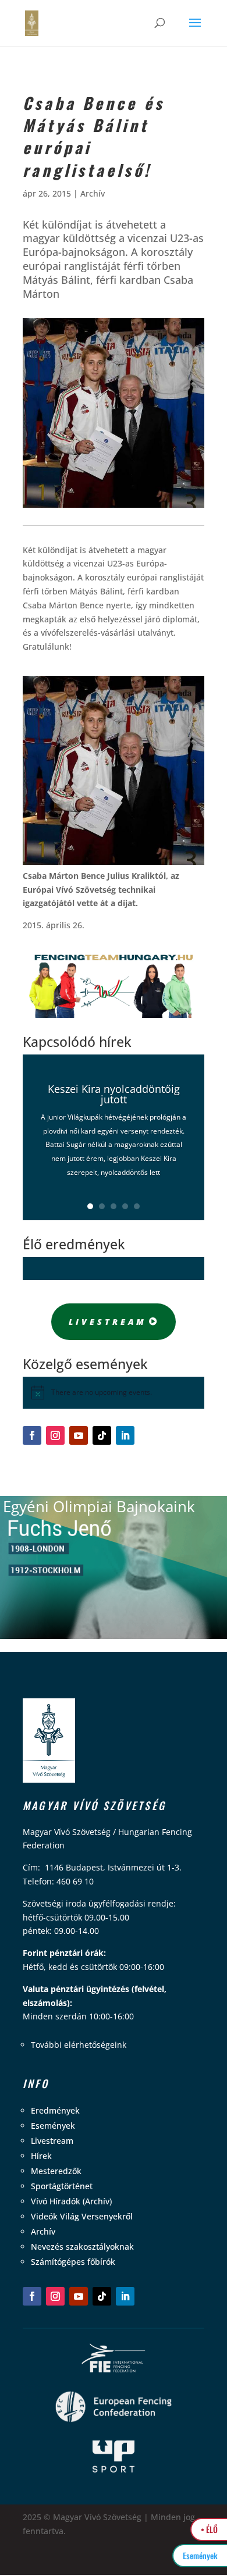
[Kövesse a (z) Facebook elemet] (32, 1435)
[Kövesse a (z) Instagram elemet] (55, 1435)
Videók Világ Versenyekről (82, 2216)
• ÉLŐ (209, 2529)
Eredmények (55, 2110)
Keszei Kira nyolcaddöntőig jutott (114, 1094)
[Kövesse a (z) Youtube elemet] (79, 1435)
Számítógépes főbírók (73, 2262)
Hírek (41, 2156)
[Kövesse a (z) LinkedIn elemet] (125, 1435)
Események (53, 2126)
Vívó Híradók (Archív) (71, 2201)
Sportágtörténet (62, 2186)
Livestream (108, 1322)
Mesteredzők (56, 2171)
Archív (93, 193)
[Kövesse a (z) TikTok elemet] (102, 1435)
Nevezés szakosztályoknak (82, 2247)
